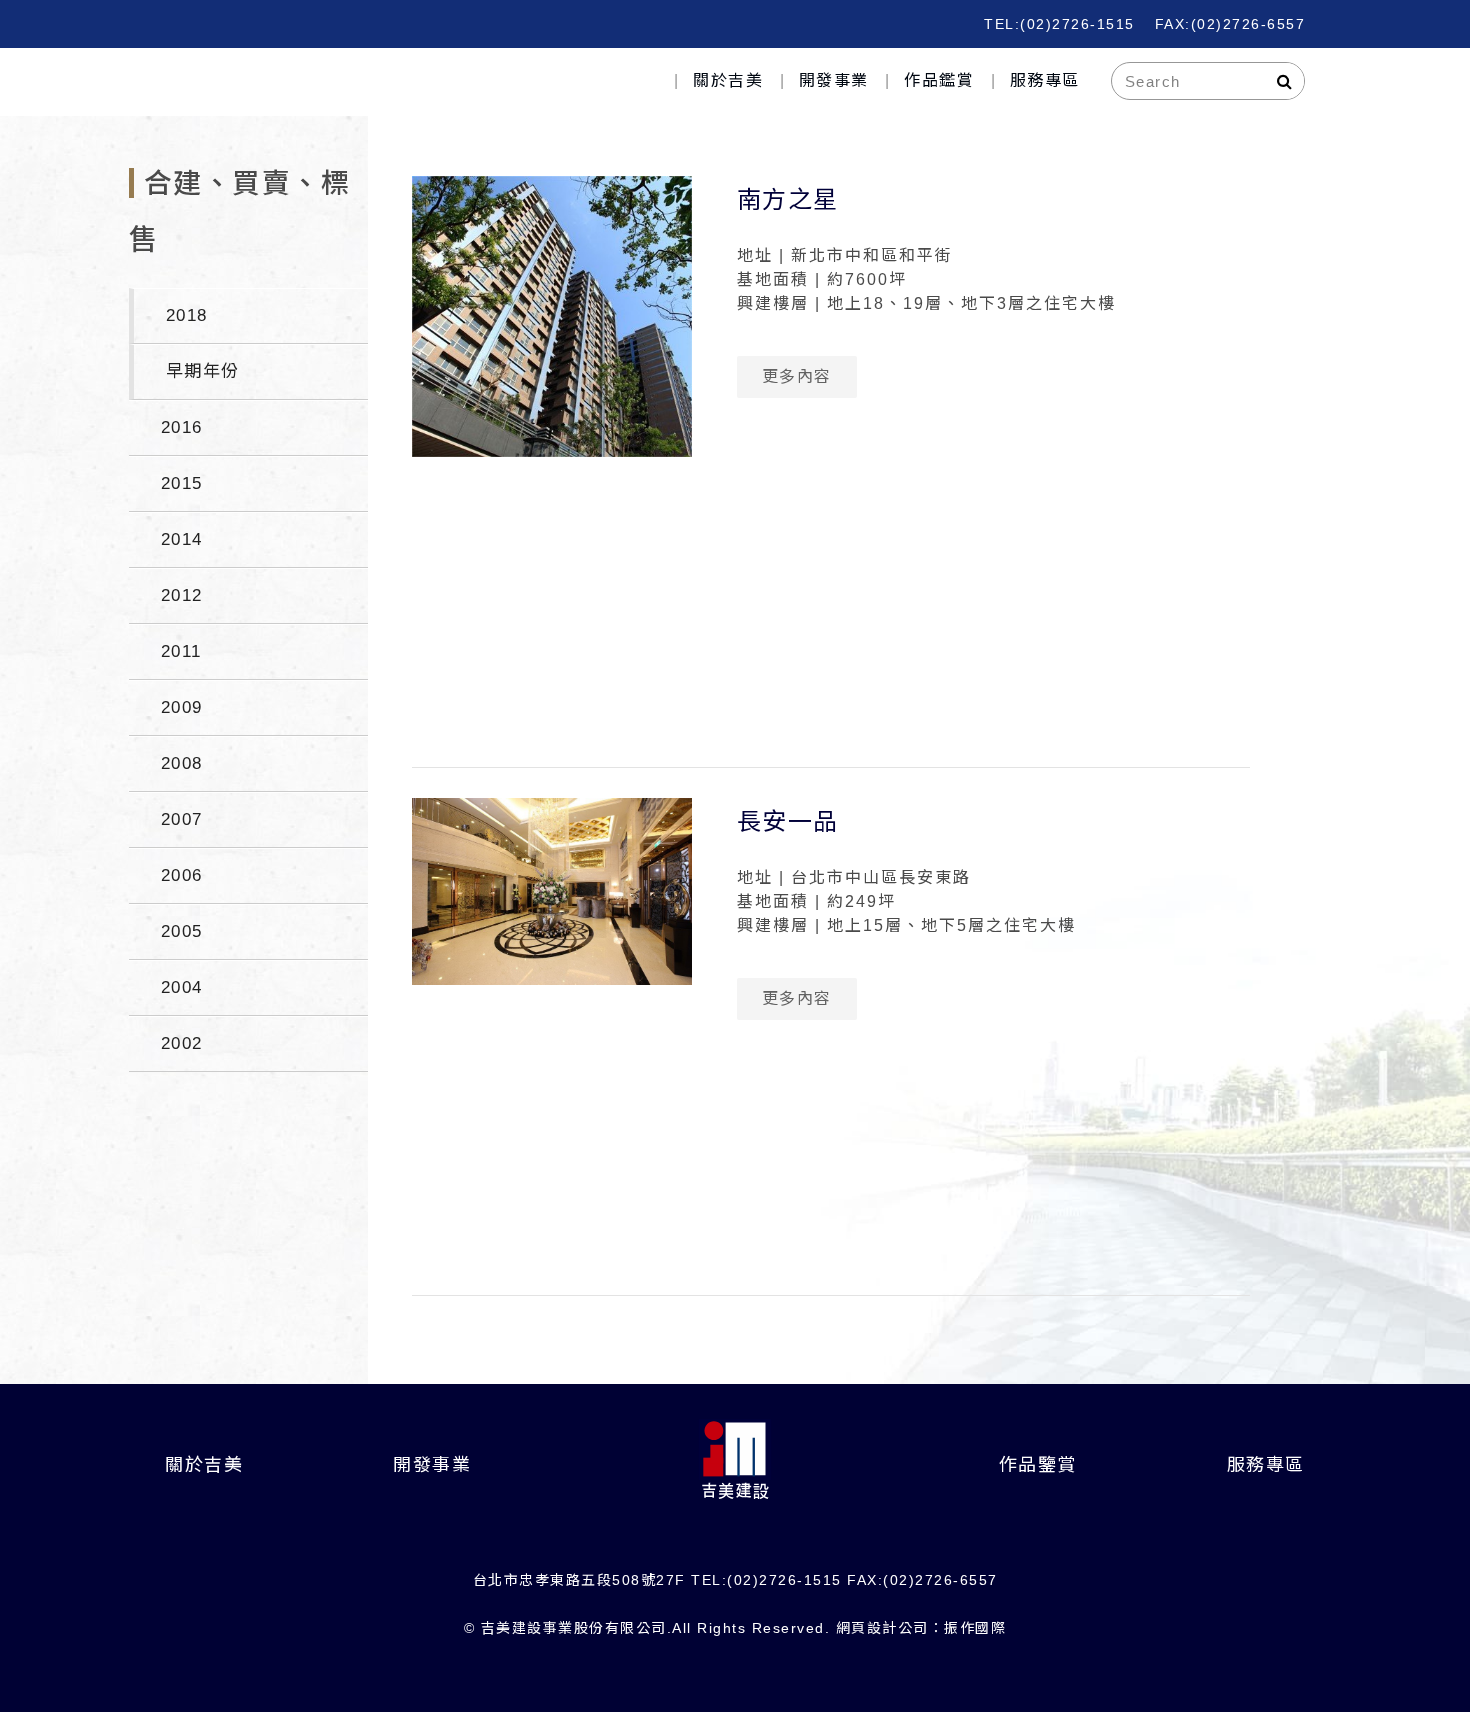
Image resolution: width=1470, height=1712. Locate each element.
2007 (182, 819)
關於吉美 (728, 80)
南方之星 (788, 199)
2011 (181, 651)
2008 (182, 763)
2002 (182, 1043)
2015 (182, 483)
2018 (187, 315)
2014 (182, 539)
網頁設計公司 (882, 1628)
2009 (182, 707)
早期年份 (203, 371)
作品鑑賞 (939, 80)
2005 (182, 931)
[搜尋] (1285, 81)
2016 (182, 427)
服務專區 (1045, 80)
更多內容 (797, 376)
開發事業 (834, 80)
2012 (182, 595)
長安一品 (788, 821)
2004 (182, 987)
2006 (182, 875)
